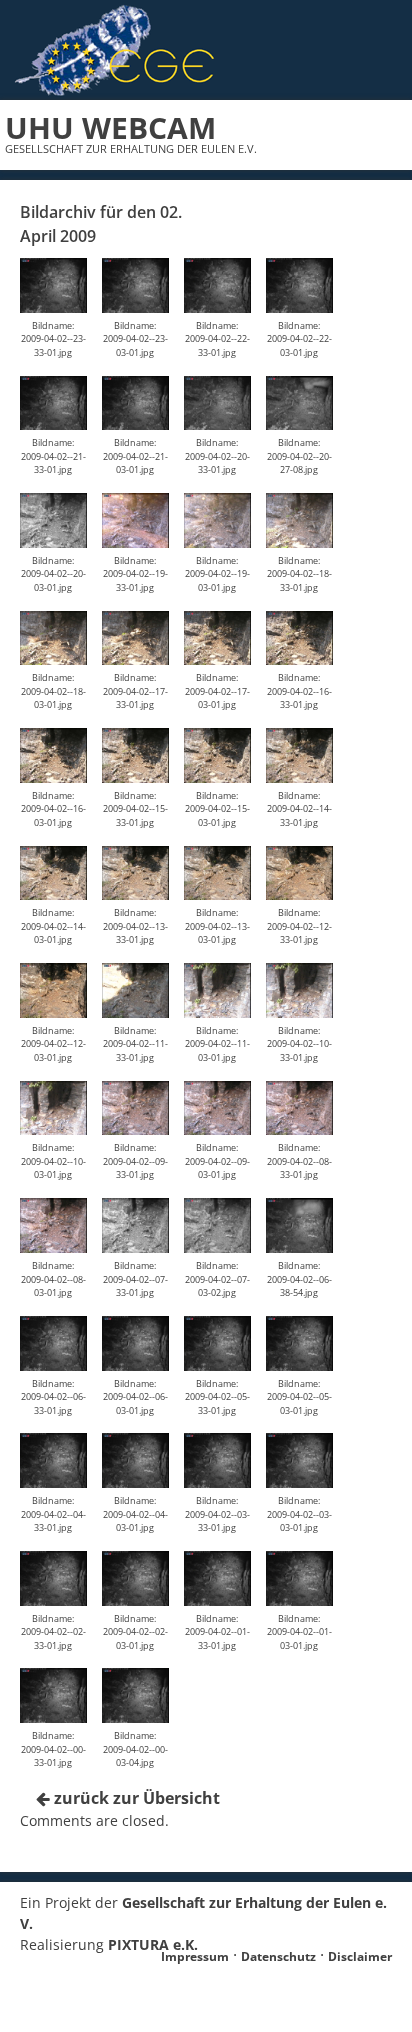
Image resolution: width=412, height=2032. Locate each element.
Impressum (195, 1956)
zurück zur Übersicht (135, 1798)
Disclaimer (360, 1956)
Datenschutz (278, 1956)
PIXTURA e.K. (153, 1944)
